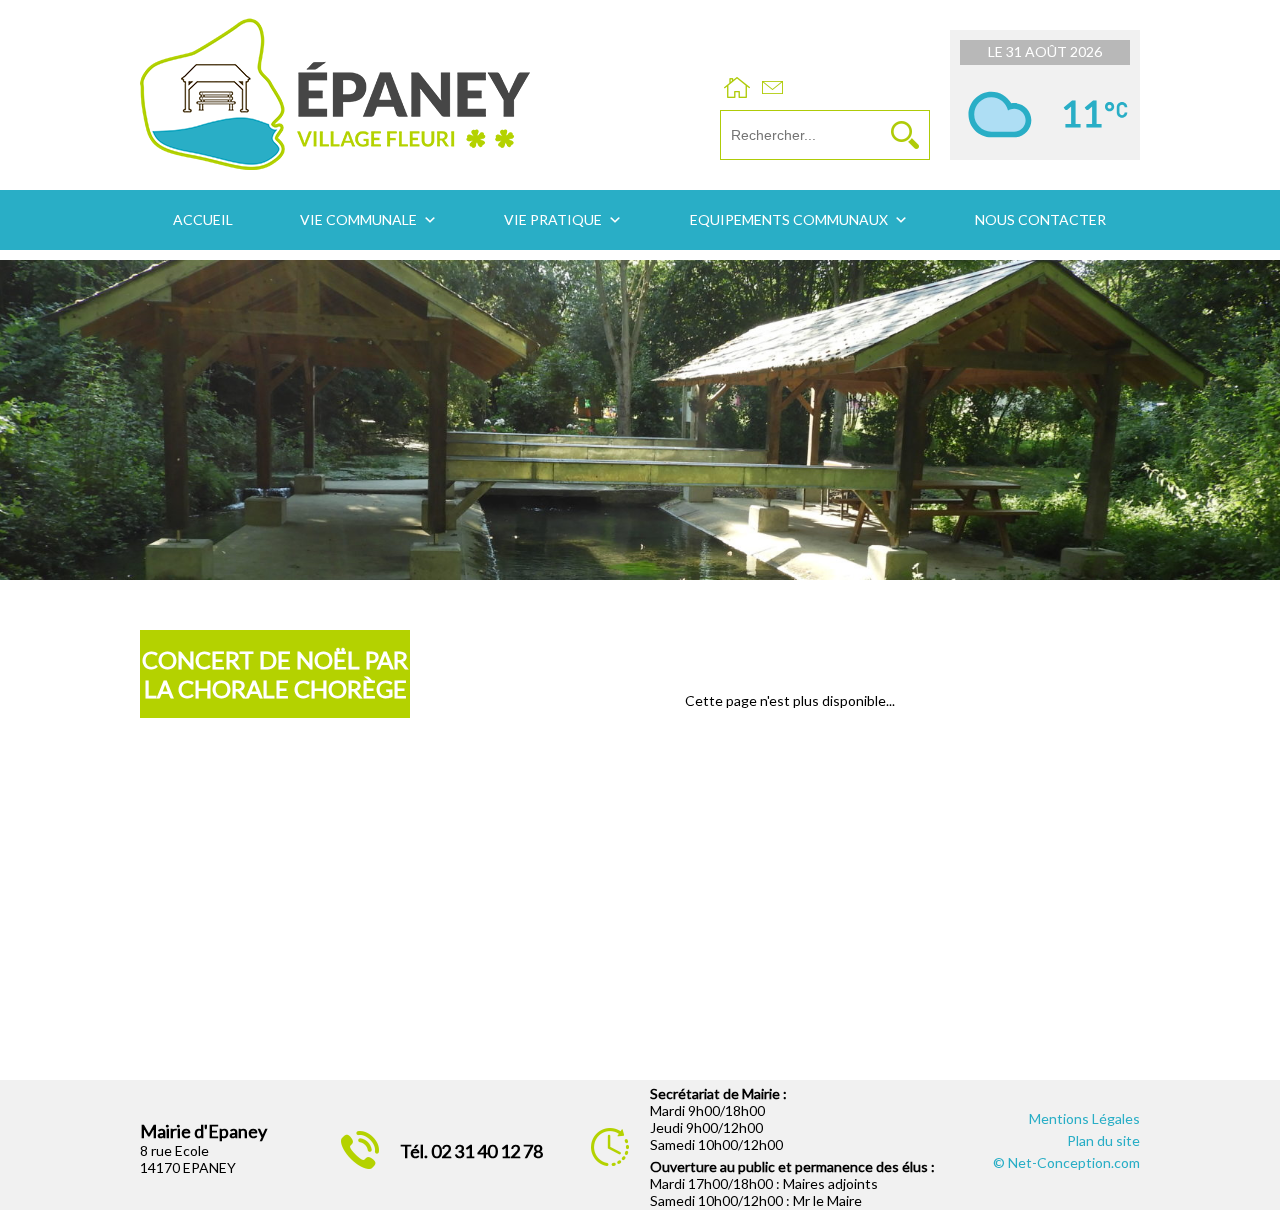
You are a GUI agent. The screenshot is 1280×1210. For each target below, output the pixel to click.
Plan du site (1103, 1140)
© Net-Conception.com (1066, 1162)
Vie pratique (553, 219)
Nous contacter (1040, 219)
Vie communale (358, 219)
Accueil (203, 219)
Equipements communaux (789, 219)
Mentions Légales (1084, 1118)
